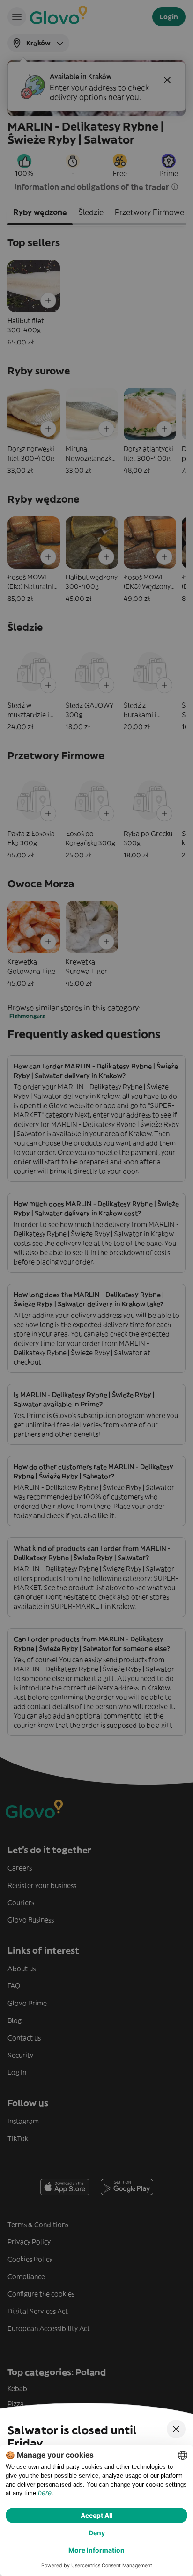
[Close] (176, 2429)
